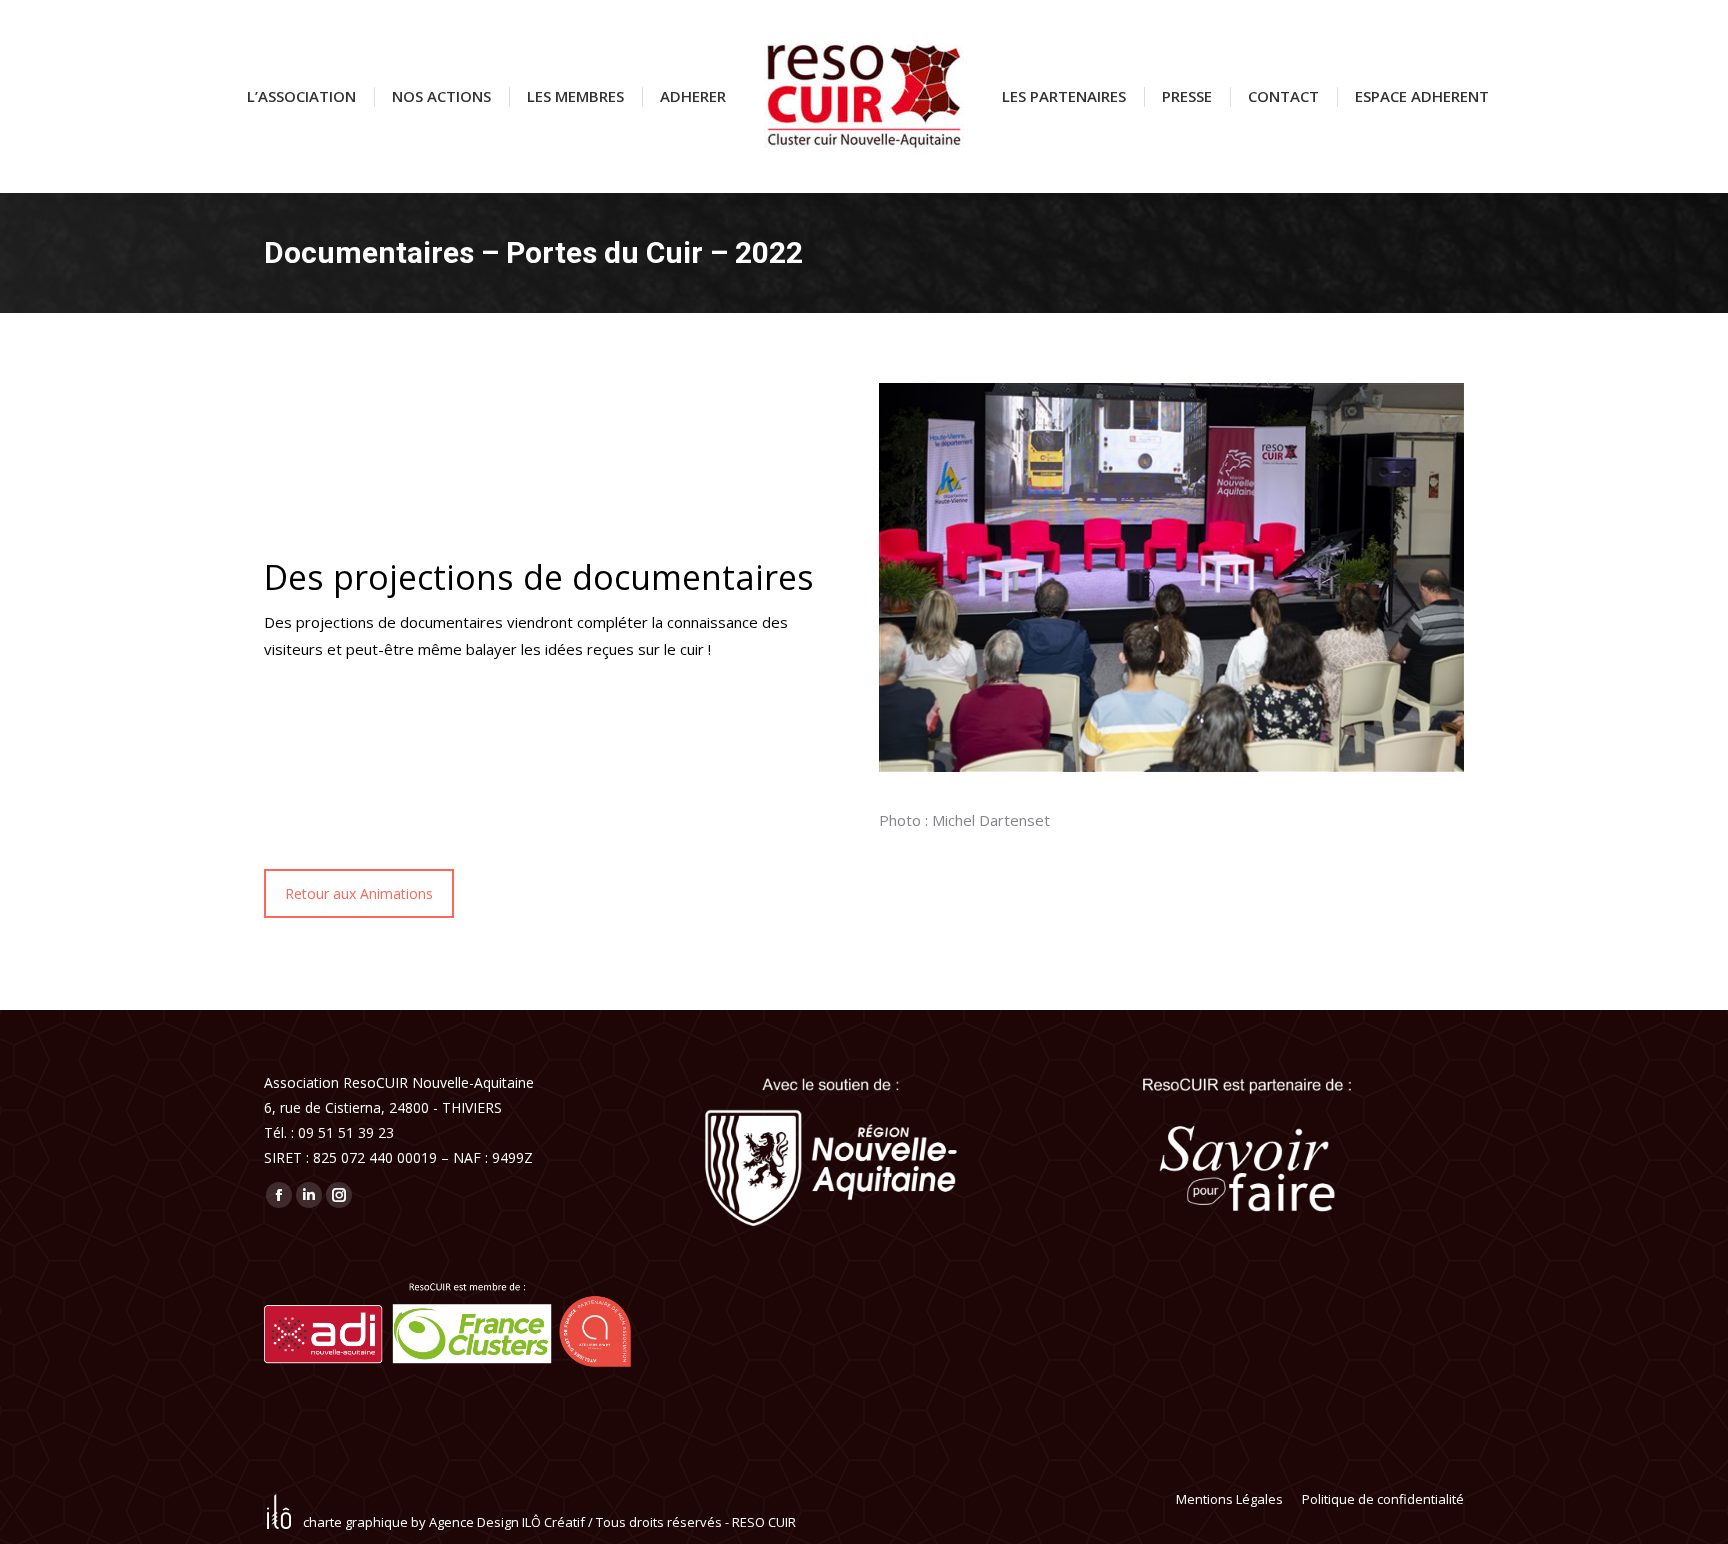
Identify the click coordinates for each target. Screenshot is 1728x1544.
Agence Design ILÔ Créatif (507, 1522)
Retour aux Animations (359, 893)
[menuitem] (301, 96)
